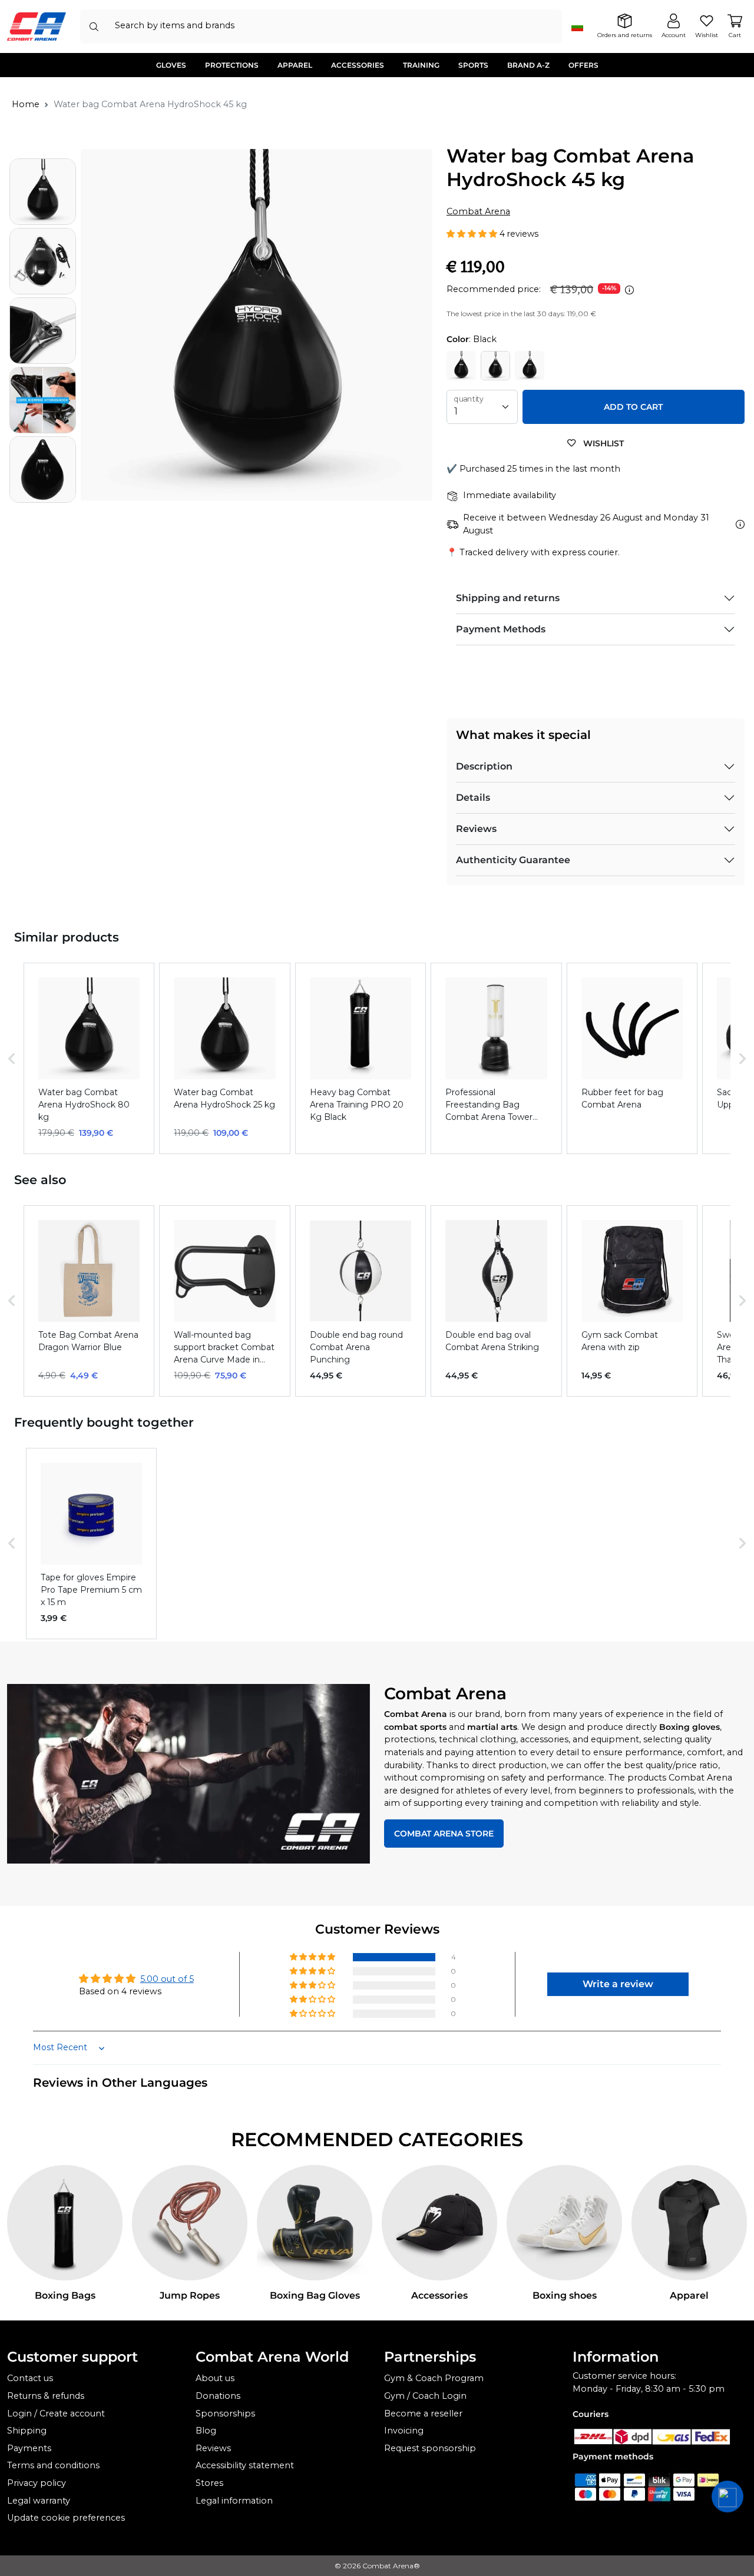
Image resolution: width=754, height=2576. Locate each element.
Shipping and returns (508, 598)
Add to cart (633, 407)
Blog (206, 2431)
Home (26, 104)
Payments (29, 2448)
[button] (473, 234)
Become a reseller (423, 2413)
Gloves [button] (171, 65)
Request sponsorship (430, 2448)
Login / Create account (56, 2413)
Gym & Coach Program (434, 2378)
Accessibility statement (245, 2465)
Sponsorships (225, 2413)
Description (484, 766)
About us (215, 2378)
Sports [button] (473, 65)
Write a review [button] (618, 1984)
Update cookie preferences (66, 2518)
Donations (218, 2396)
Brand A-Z (528, 65)
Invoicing (404, 2431)
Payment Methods (501, 629)
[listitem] (89, 1058)
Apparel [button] (295, 65)
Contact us (30, 2378)
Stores (209, 2483)
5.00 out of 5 (167, 1979)
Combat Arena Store (444, 1834)
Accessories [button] (358, 65)
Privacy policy (37, 2483)
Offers (583, 65)
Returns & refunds (46, 2396)
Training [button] (421, 65)
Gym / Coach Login (425, 2396)
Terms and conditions (53, 2465)
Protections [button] (232, 65)
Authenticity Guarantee (513, 860)
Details (473, 798)
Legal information (234, 2501)
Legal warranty (39, 2501)
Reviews (476, 829)
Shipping (27, 2431)
